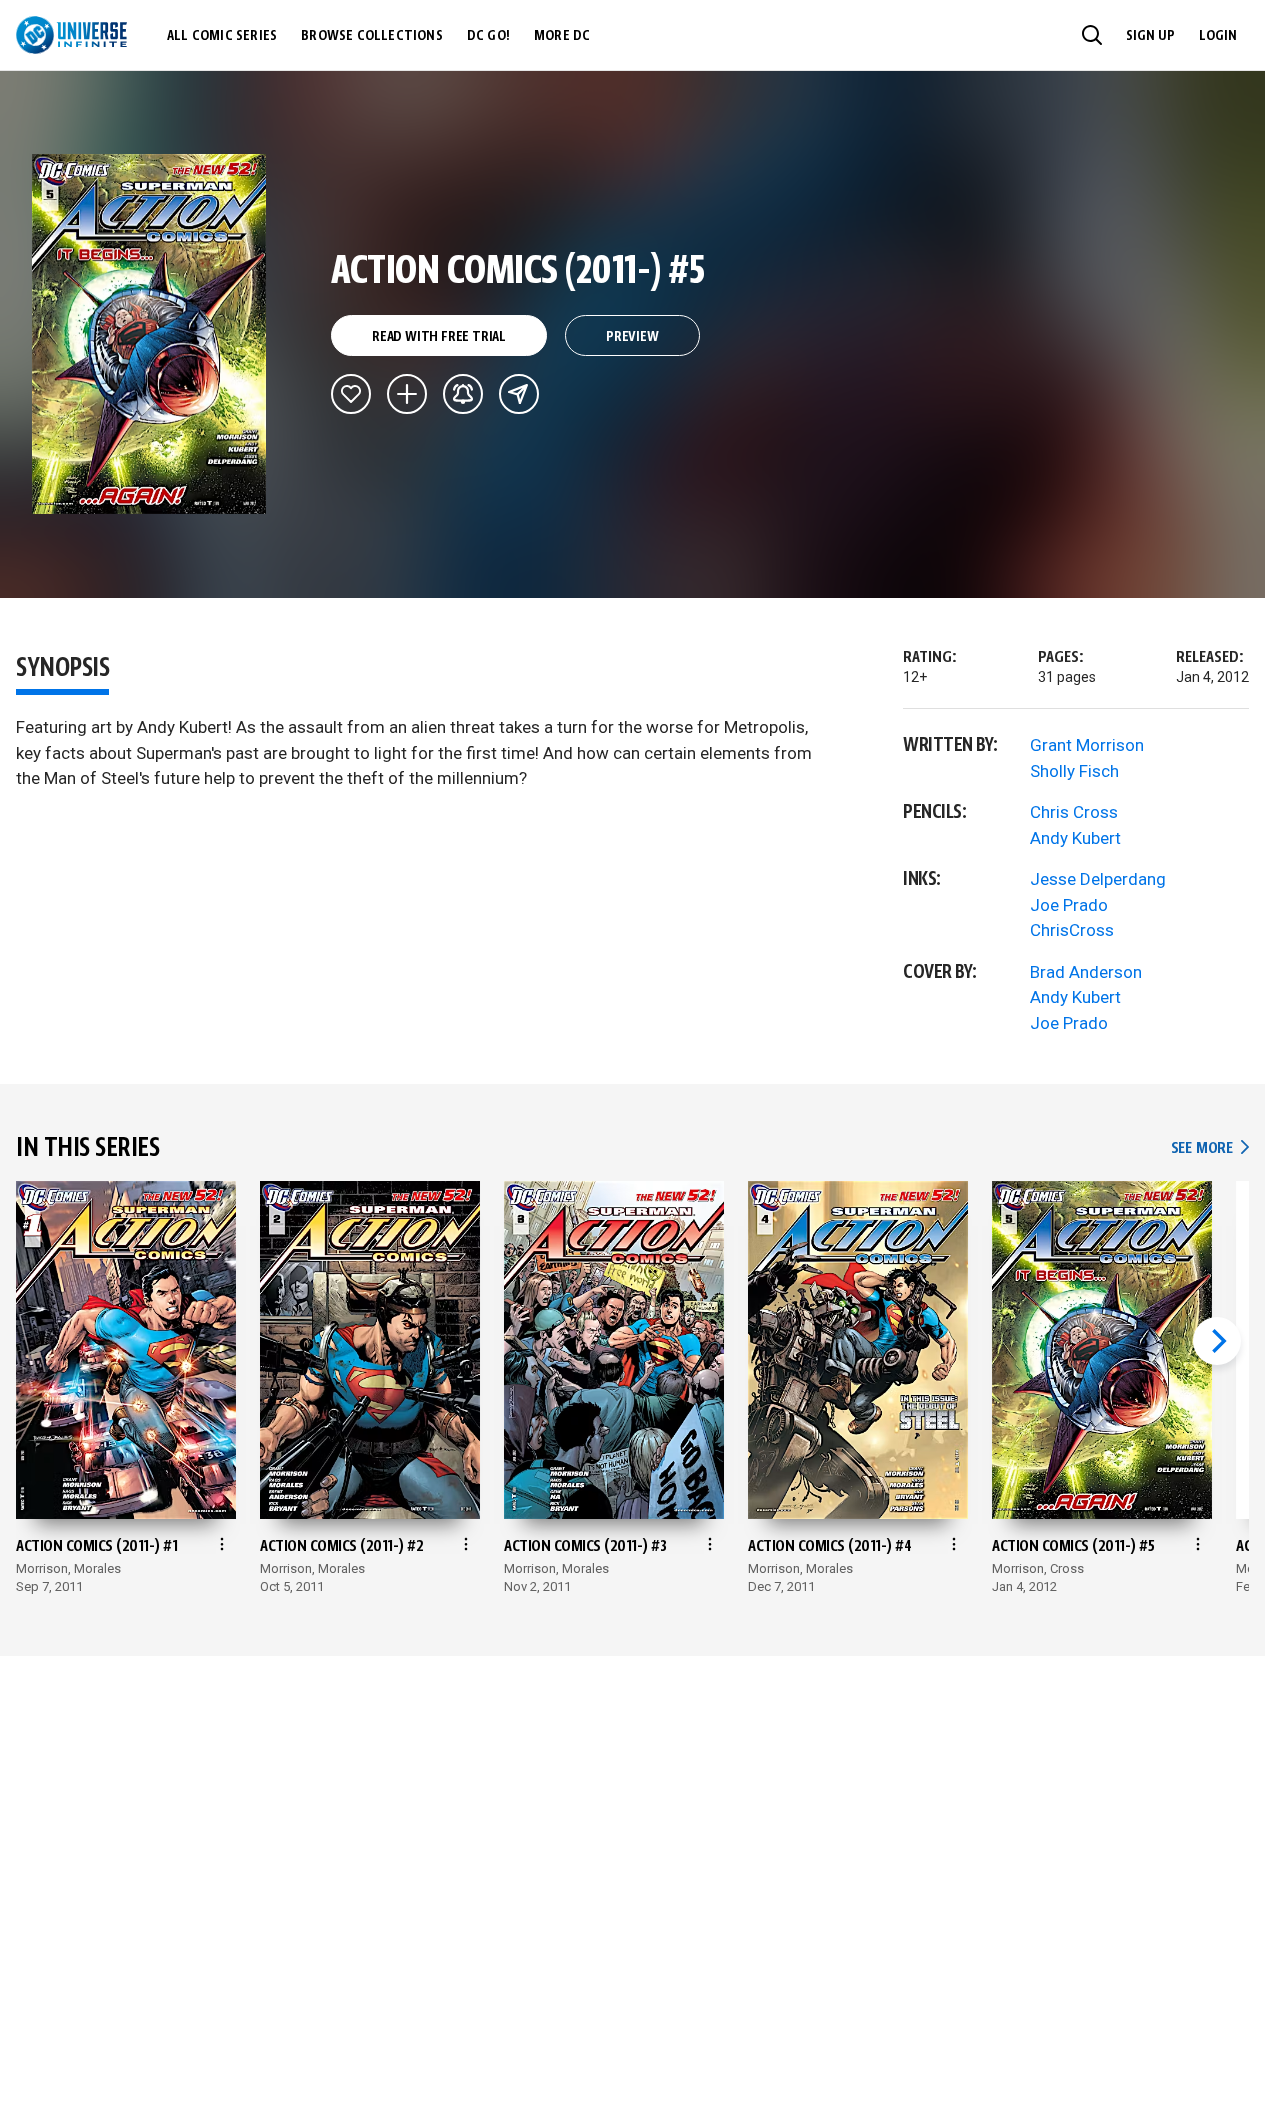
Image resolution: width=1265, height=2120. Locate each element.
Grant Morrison (1087, 745)
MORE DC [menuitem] (562, 36)
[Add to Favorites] (351, 394)
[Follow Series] (463, 394)
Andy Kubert (1075, 838)
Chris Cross (1074, 812)
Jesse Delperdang (1098, 879)
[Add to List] (407, 394)
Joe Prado (1069, 905)
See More (1210, 1148)
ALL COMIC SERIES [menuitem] (222, 36)
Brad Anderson (1086, 972)
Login (1218, 36)
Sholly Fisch (1074, 771)
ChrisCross (1072, 930)
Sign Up (1150, 36)
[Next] (1217, 1341)
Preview (632, 337)
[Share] (519, 394)
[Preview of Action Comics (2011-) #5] (149, 334)
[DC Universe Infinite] (71, 35)
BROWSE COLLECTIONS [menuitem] (372, 36)
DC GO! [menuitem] (488, 36)
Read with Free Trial (439, 337)
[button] (1092, 35)
